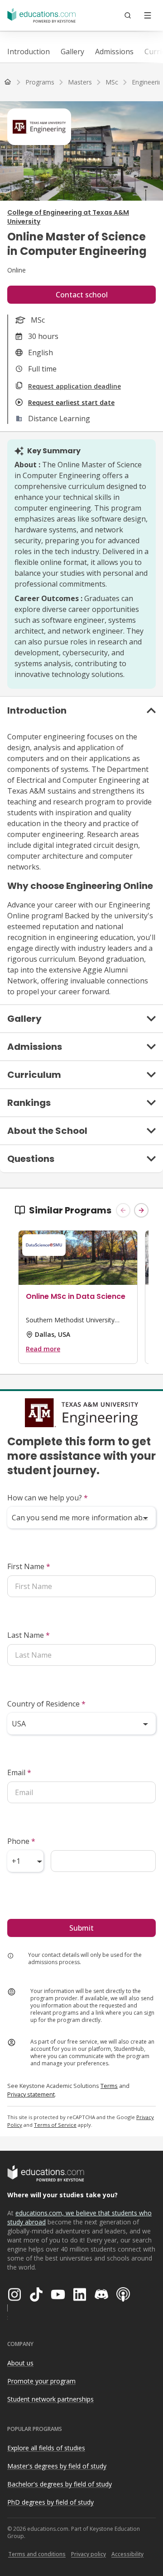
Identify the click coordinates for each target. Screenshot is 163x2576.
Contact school (82, 295)
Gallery (72, 52)
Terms (109, 2086)
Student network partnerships (50, 2399)
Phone (21, 1841)
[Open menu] (148, 15)
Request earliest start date (71, 402)
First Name (29, 1566)
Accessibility (127, 2554)
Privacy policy (89, 2554)
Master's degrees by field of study (57, 2466)
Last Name (29, 1635)
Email (19, 1772)
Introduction (29, 52)
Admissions (114, 52)
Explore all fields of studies (46, 2448)
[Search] (128, 15)
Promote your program (41, 2381)
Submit (81, 1928)
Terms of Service (55, 2125)
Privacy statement (31, 2094)
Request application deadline (74, 386)
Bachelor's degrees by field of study (60, 2484)
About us (20, 2363)
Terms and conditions (37, 2554)
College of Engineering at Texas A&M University (68, 217)
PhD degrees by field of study (50, 2502)
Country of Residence (46, 1704)
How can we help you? (48, 1498)
